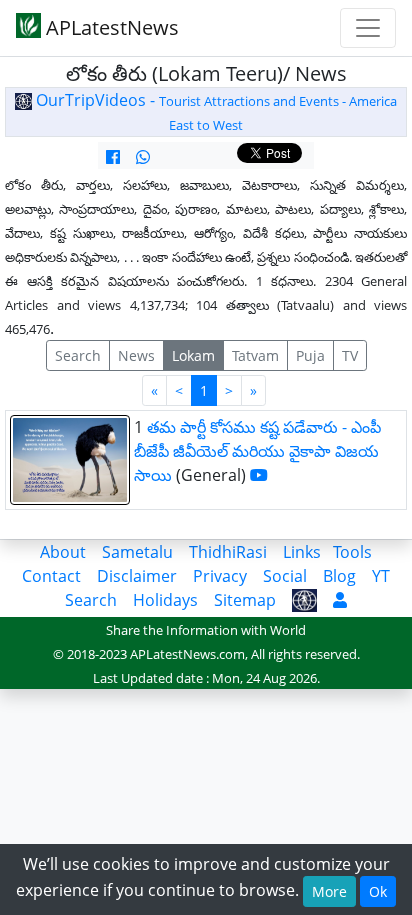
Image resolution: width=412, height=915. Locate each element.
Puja (310, 355)
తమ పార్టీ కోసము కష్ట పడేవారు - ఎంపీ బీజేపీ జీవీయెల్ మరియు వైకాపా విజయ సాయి (257, 451)
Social (285, 576)
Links (302, 552)
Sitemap (245, 600)
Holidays (165, 600)
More (329, 891)
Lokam (193, 355)
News (136, 355)
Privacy (220, 576)
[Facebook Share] (113, 157)
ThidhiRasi (228, 552)
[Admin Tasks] (340, 600)
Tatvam (255, 355)
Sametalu (137, 552)
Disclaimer (137, 576)
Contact (51, 576)
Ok (378, 891)
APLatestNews (110, 27)
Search (78, 355)
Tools (352, 552)
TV (350, 355)
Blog (339, 576)
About (63, 552)
